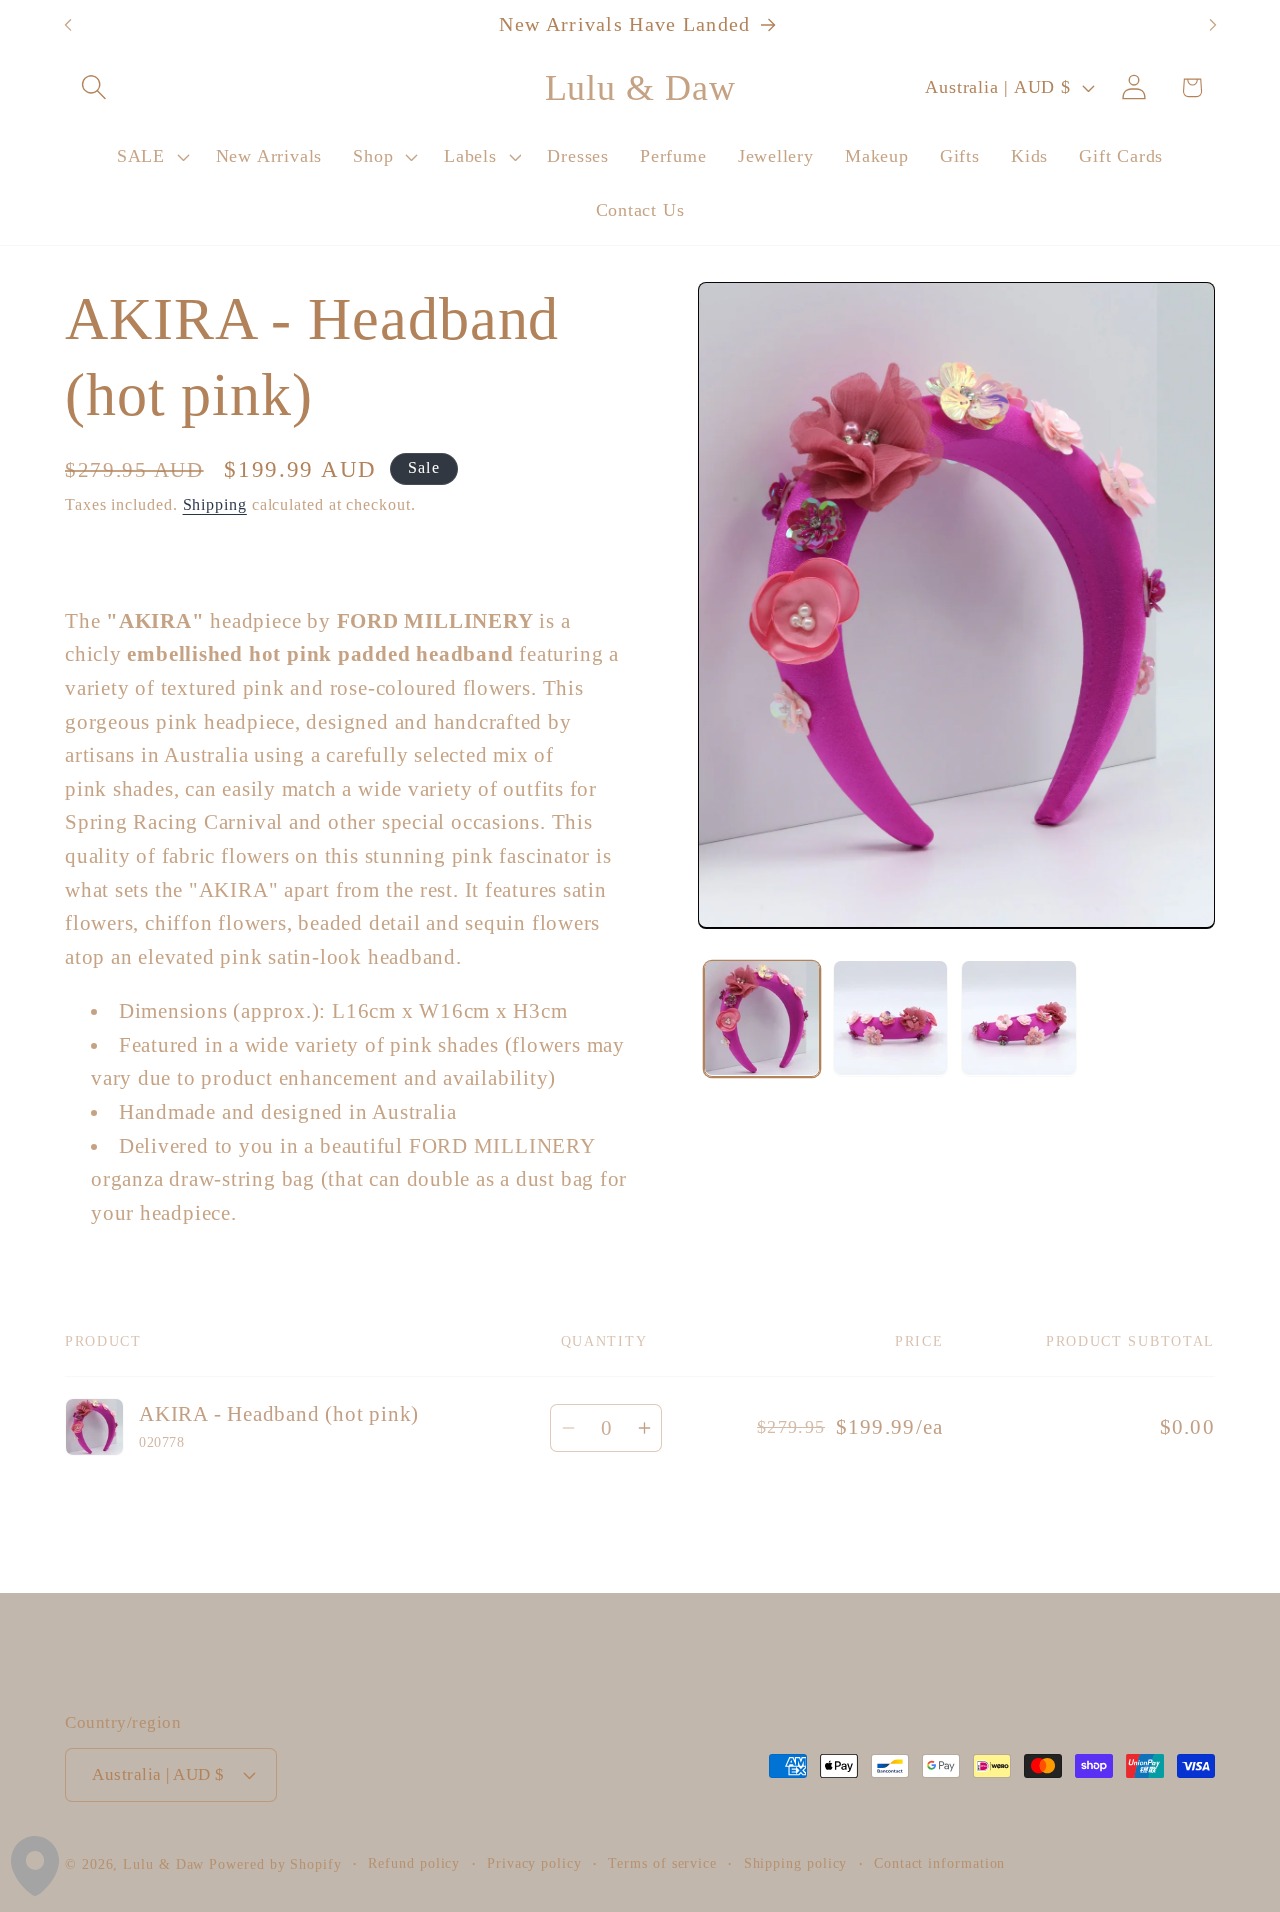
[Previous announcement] (68, 25)
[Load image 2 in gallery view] (891, 1018)
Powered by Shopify (275, 1864)
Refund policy (414, 1863)
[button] (93, 87)
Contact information (939, 1863)
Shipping (215, 503)
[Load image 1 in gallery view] (762, 1018)
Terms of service (662, 1863)
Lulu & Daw (163, 1864)
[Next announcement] (1213, 25)
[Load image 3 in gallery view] (1019, 1018)
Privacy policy (534, 1863)
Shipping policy (796, 1863)
